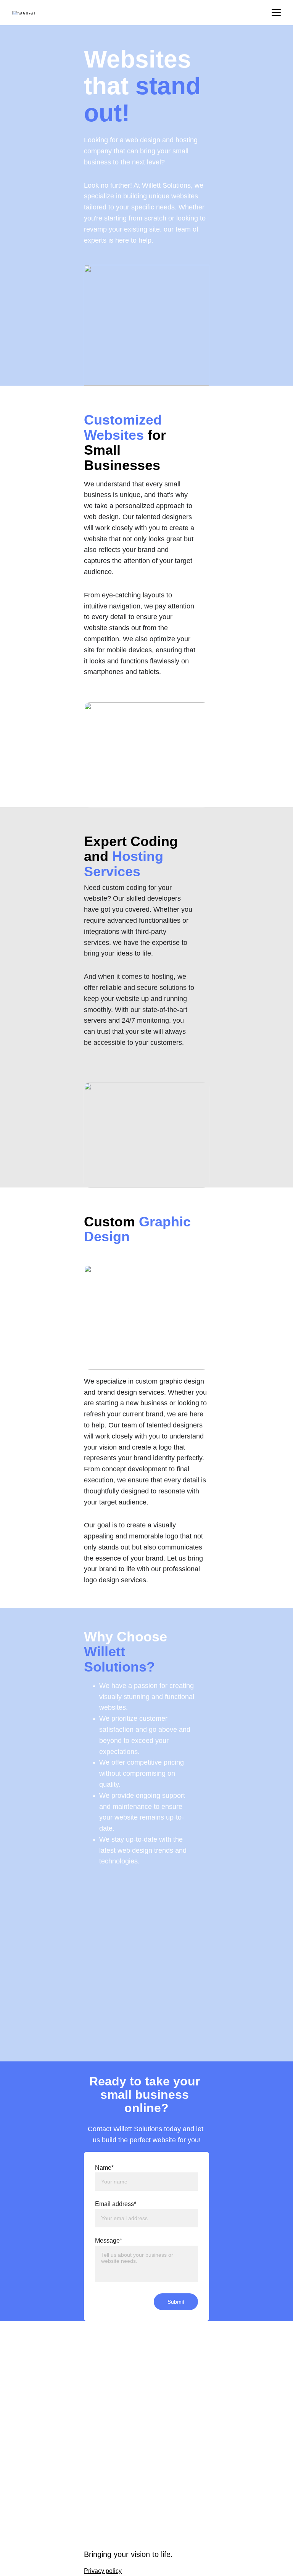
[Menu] (276, 13)
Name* (104, 2168)
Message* (109, 2241)
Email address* (116, 2204)
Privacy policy (103, 2571)
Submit (176, 2302)
